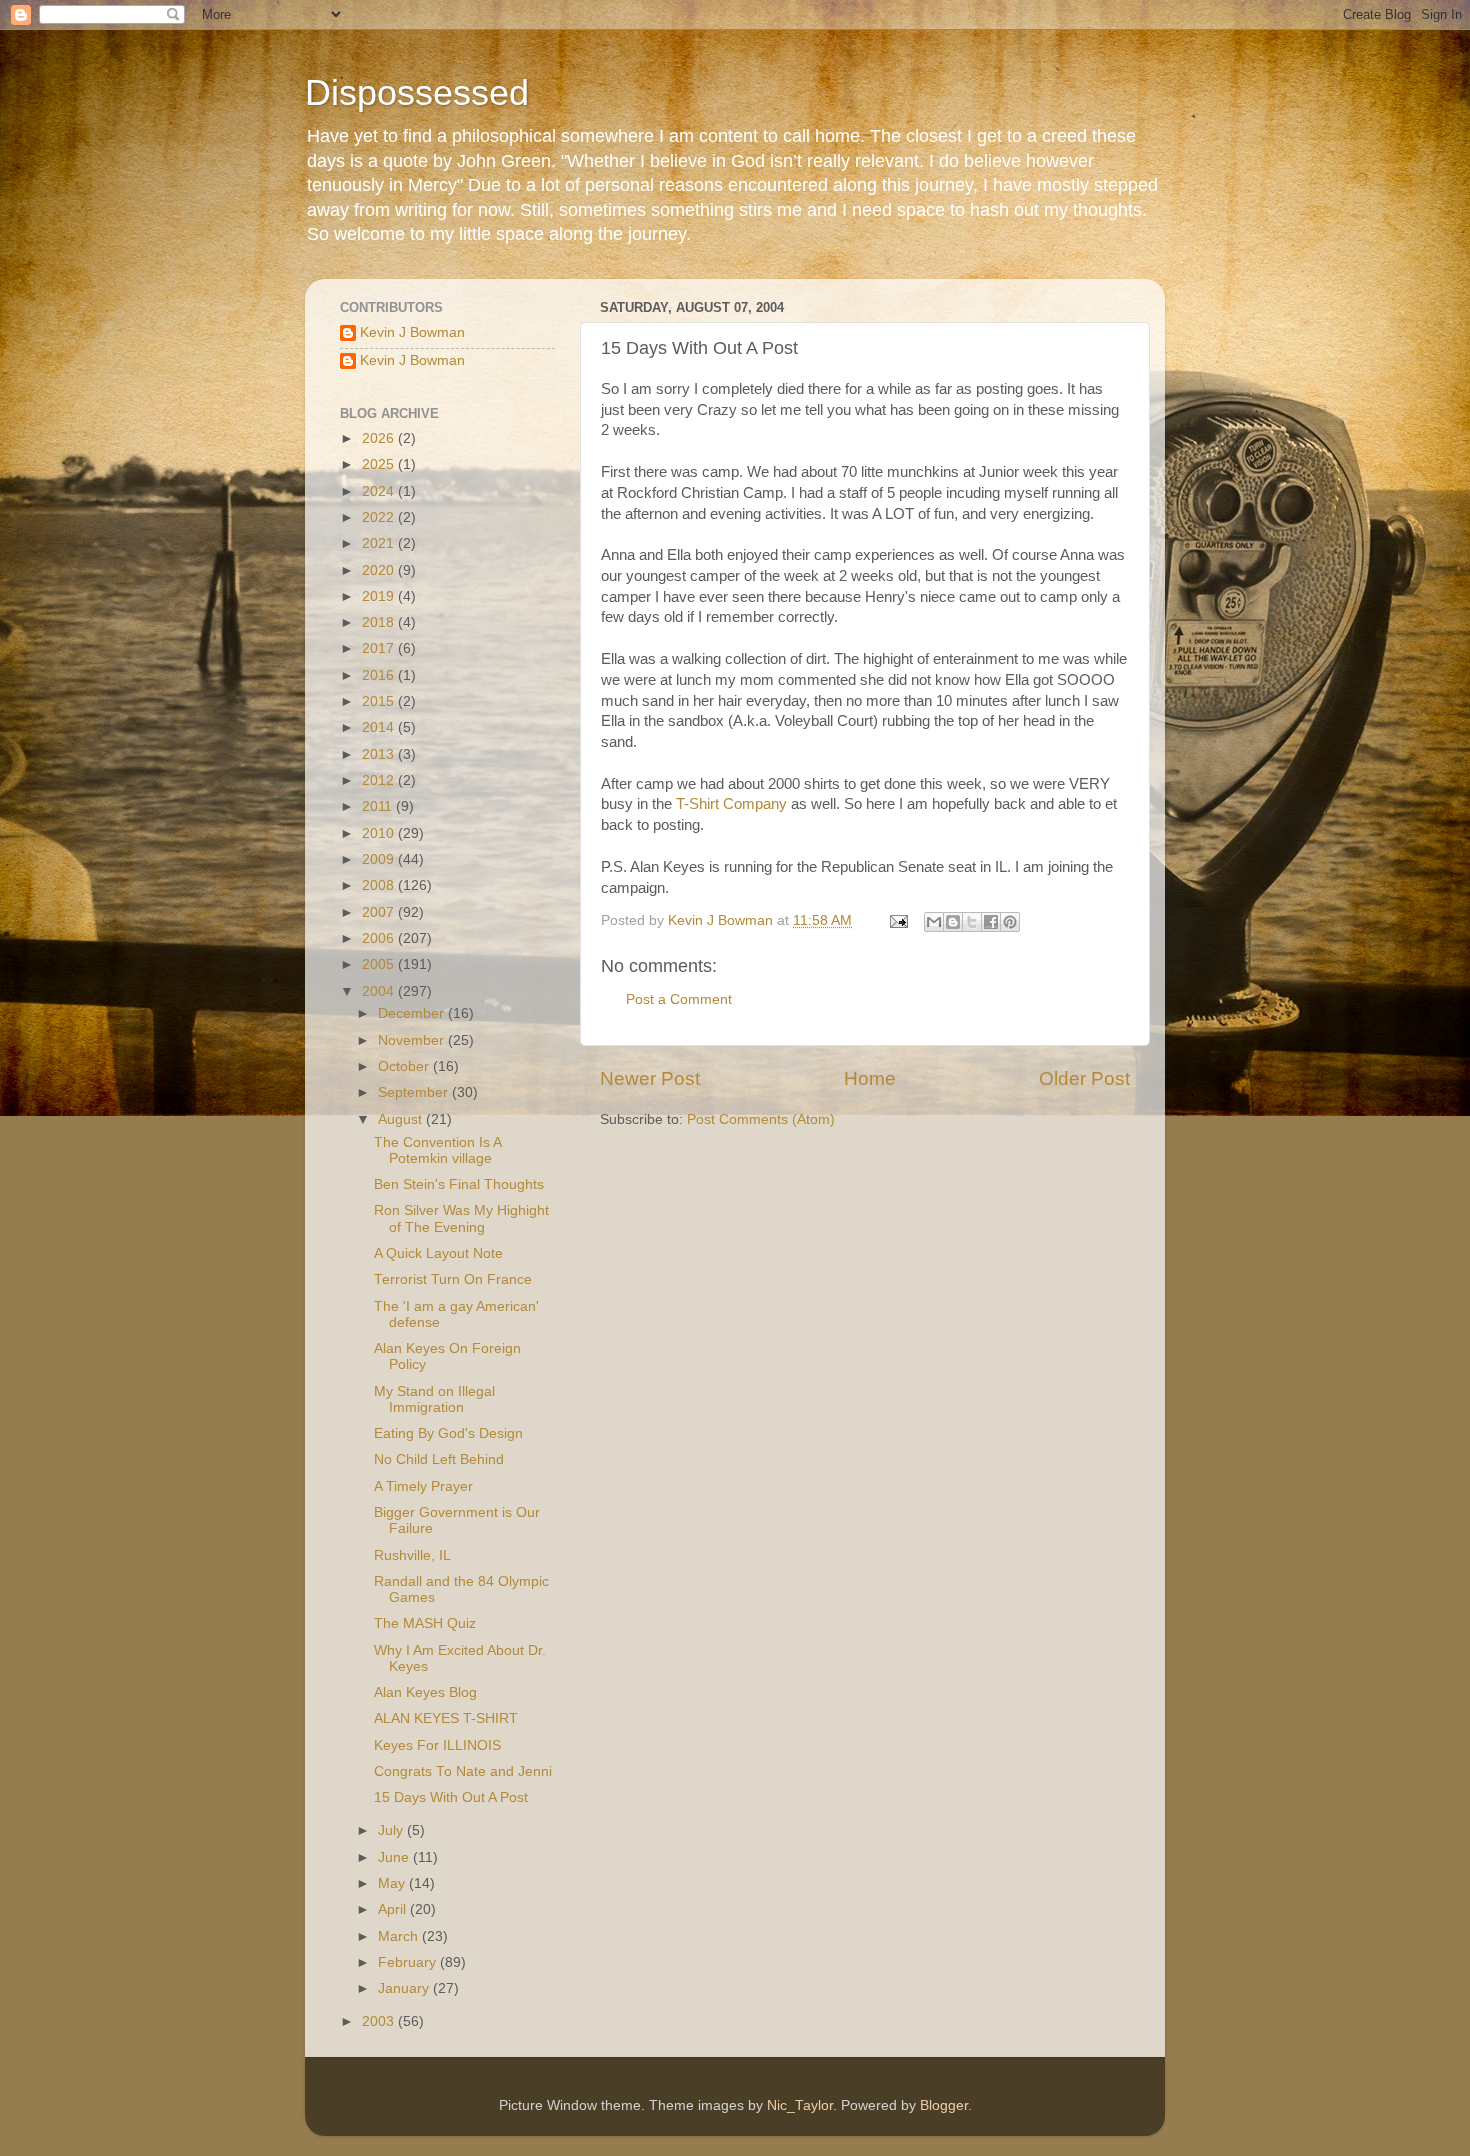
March (400, 1936)
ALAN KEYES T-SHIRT (446, 1718)
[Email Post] (897, 920)
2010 (380, 833)
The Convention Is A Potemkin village (437, 1150)
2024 (380, 491)
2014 (380, 727)
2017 (380, 648)
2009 (380, 859)
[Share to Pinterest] (1010, 922)
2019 (380, 596)
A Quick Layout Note (438, 1253)
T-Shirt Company (733, 804)
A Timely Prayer (423, 1486)
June (395, 1857)
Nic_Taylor (800, 2105)
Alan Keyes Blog (425, 1692)
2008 (380, 885)
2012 (380, 780)
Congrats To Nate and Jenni (463, 1771)
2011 (379, 806)
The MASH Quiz (425, 1623)
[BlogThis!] (953, 922)
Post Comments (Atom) (761, 1119)
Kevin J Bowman (412, 332)
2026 (380, 438)
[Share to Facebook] (991, 922)
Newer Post (650, 1078)
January (405, 1988)
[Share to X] (972, 922)
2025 (380, 464)
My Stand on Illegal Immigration (434, 1399)
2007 (380, 912)
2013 (380, 754)
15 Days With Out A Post (451, 1797)
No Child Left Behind (439, 1459)
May (393, 1883)
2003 (380, 2021)
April (394, 1909)
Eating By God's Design (448, 1433)
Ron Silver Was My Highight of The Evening (461, 1218)
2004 (380, 991)
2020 (380, 570)
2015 (380, 701)
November (413, 1040)
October (405, 1066)
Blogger (944, 2105)
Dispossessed (417, 92)
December (413, 1013)
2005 (380, 964)
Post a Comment (679, 999)
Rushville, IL (412, 1555)
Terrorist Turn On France (453, 1279)
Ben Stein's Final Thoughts (459, 1184)
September (415, 1092)
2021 (380, 543)
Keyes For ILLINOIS (437, 1745)
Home (870, 1078)
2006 (380, 938)
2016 (380, 675)
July (392, 1830)
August (402, 1119)
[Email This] (934, 922)
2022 (380, 517)
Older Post (1084, 1078)
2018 (380, 622)
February (409, 1962)
